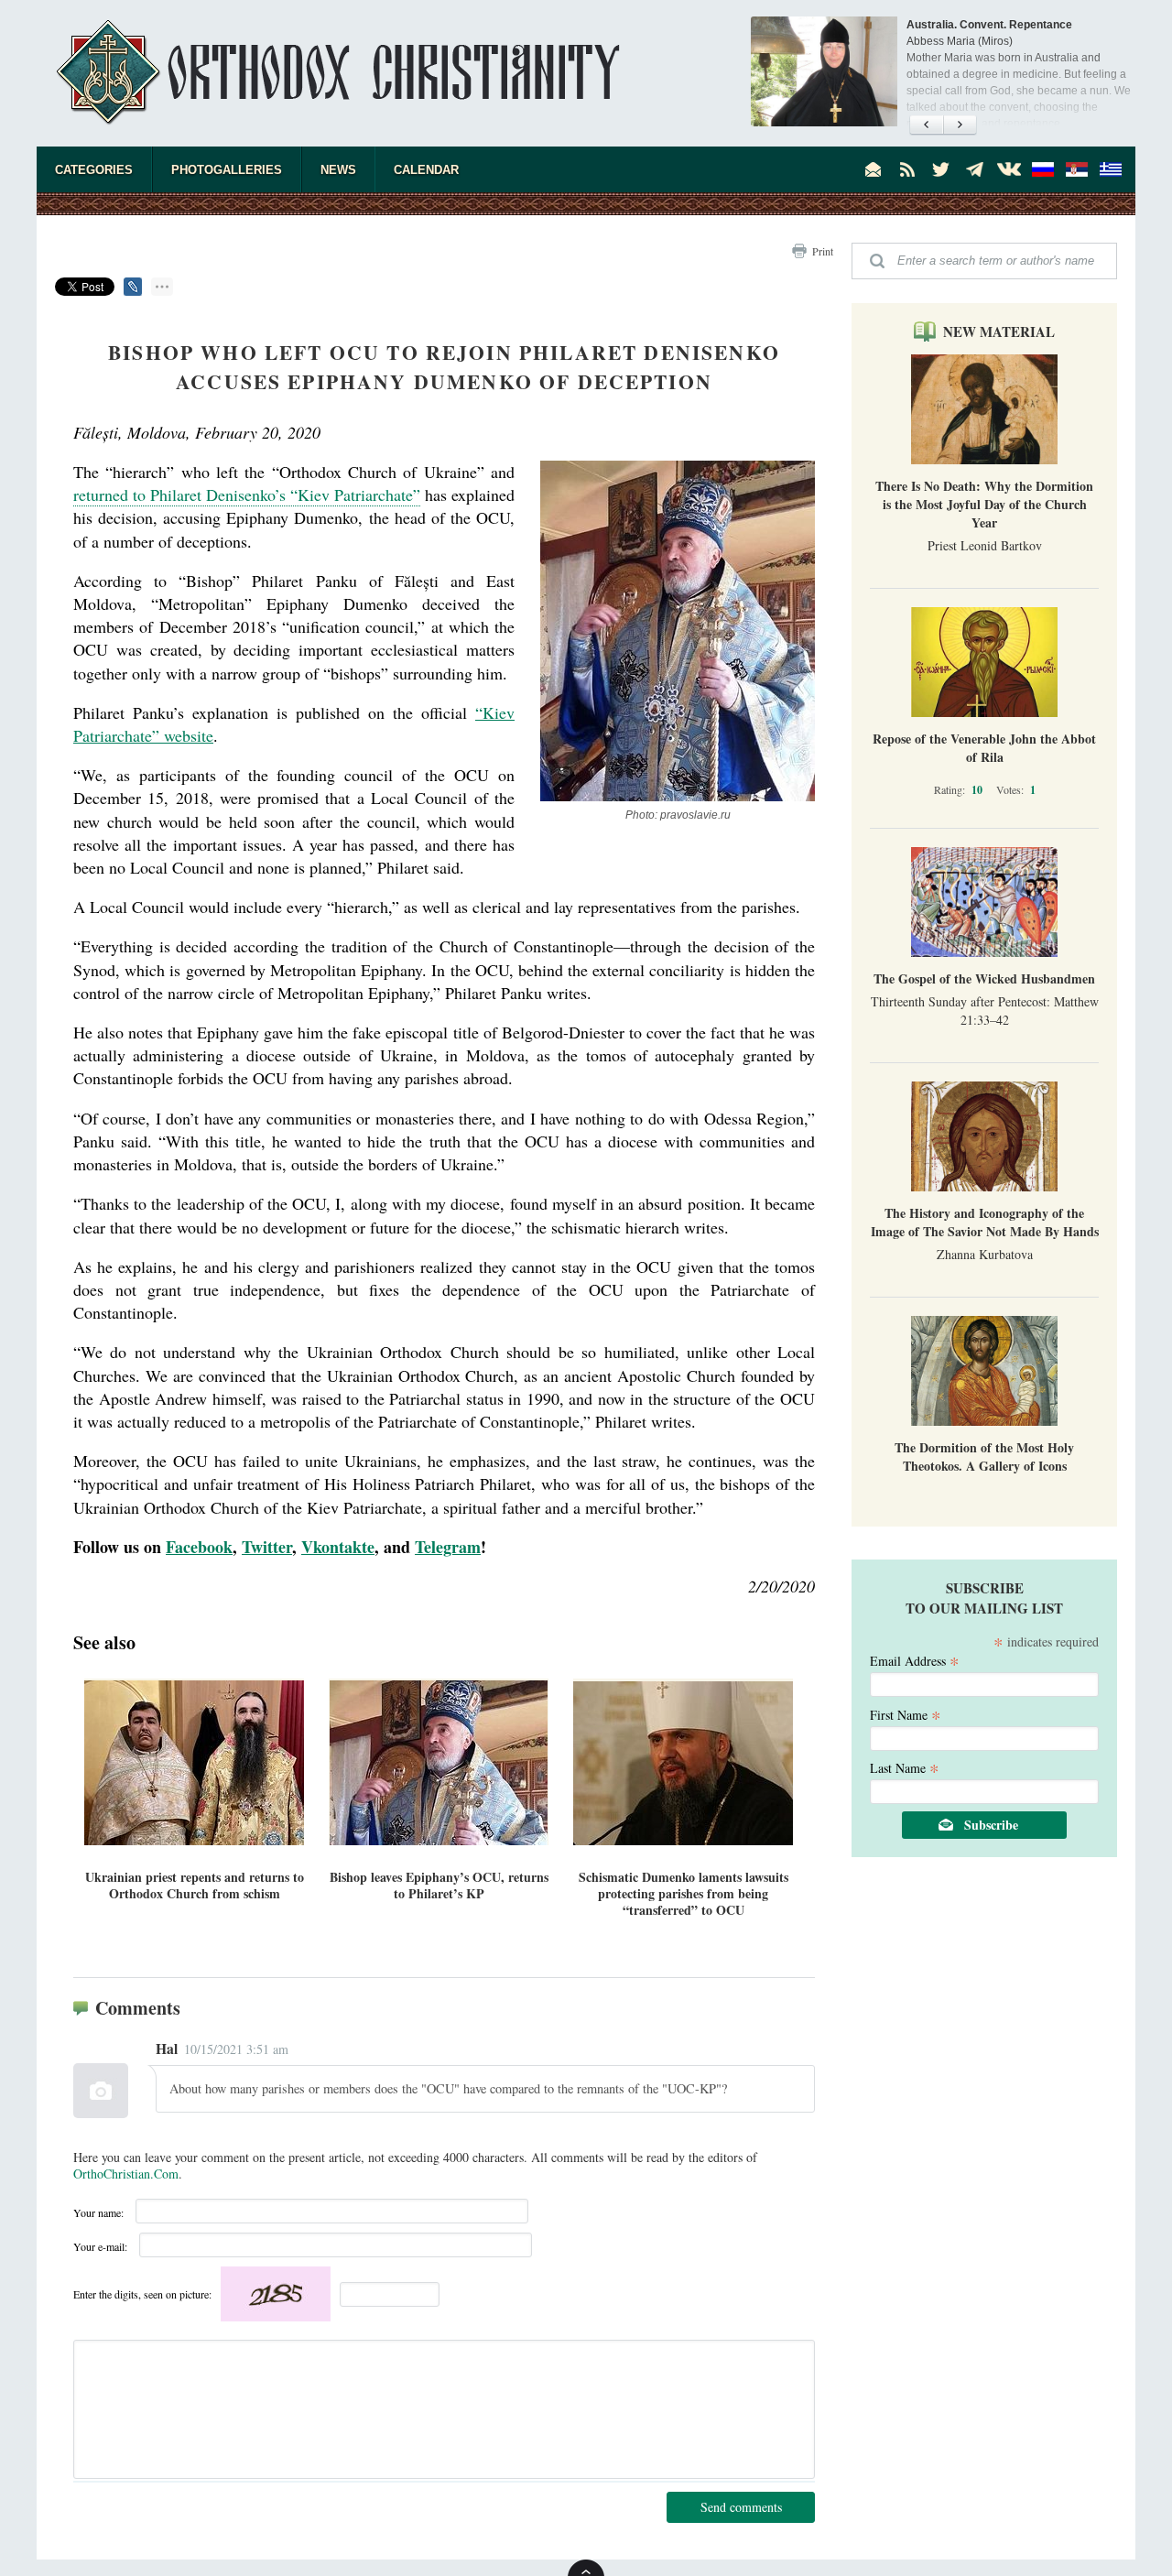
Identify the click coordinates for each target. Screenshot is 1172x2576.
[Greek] (1111, 169)
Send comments (741, 2507)
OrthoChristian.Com (126, 2174)
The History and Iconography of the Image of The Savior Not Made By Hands (985, 1222)
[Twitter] (941, 169)
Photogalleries (227, 170)
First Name (906, 1714)
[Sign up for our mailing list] (874, 169)
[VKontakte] (1009, 169)
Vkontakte (338, 1547)
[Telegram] (975, 169)
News (338, 170)
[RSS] (907, 169)
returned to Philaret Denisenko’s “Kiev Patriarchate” (247, 495)
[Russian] (1043, 169)
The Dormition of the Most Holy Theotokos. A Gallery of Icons (984, 1456)
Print (823, 251)
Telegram (448, 1547)
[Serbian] (1077, 169)
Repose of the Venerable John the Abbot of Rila (984, 748)
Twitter (267, 1547)
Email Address (915, 1660)
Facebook (199, 1547)
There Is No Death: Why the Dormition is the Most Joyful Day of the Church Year (984, 504)
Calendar (426, 170)
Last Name (905, 1767)
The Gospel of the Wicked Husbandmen (984, 978)
